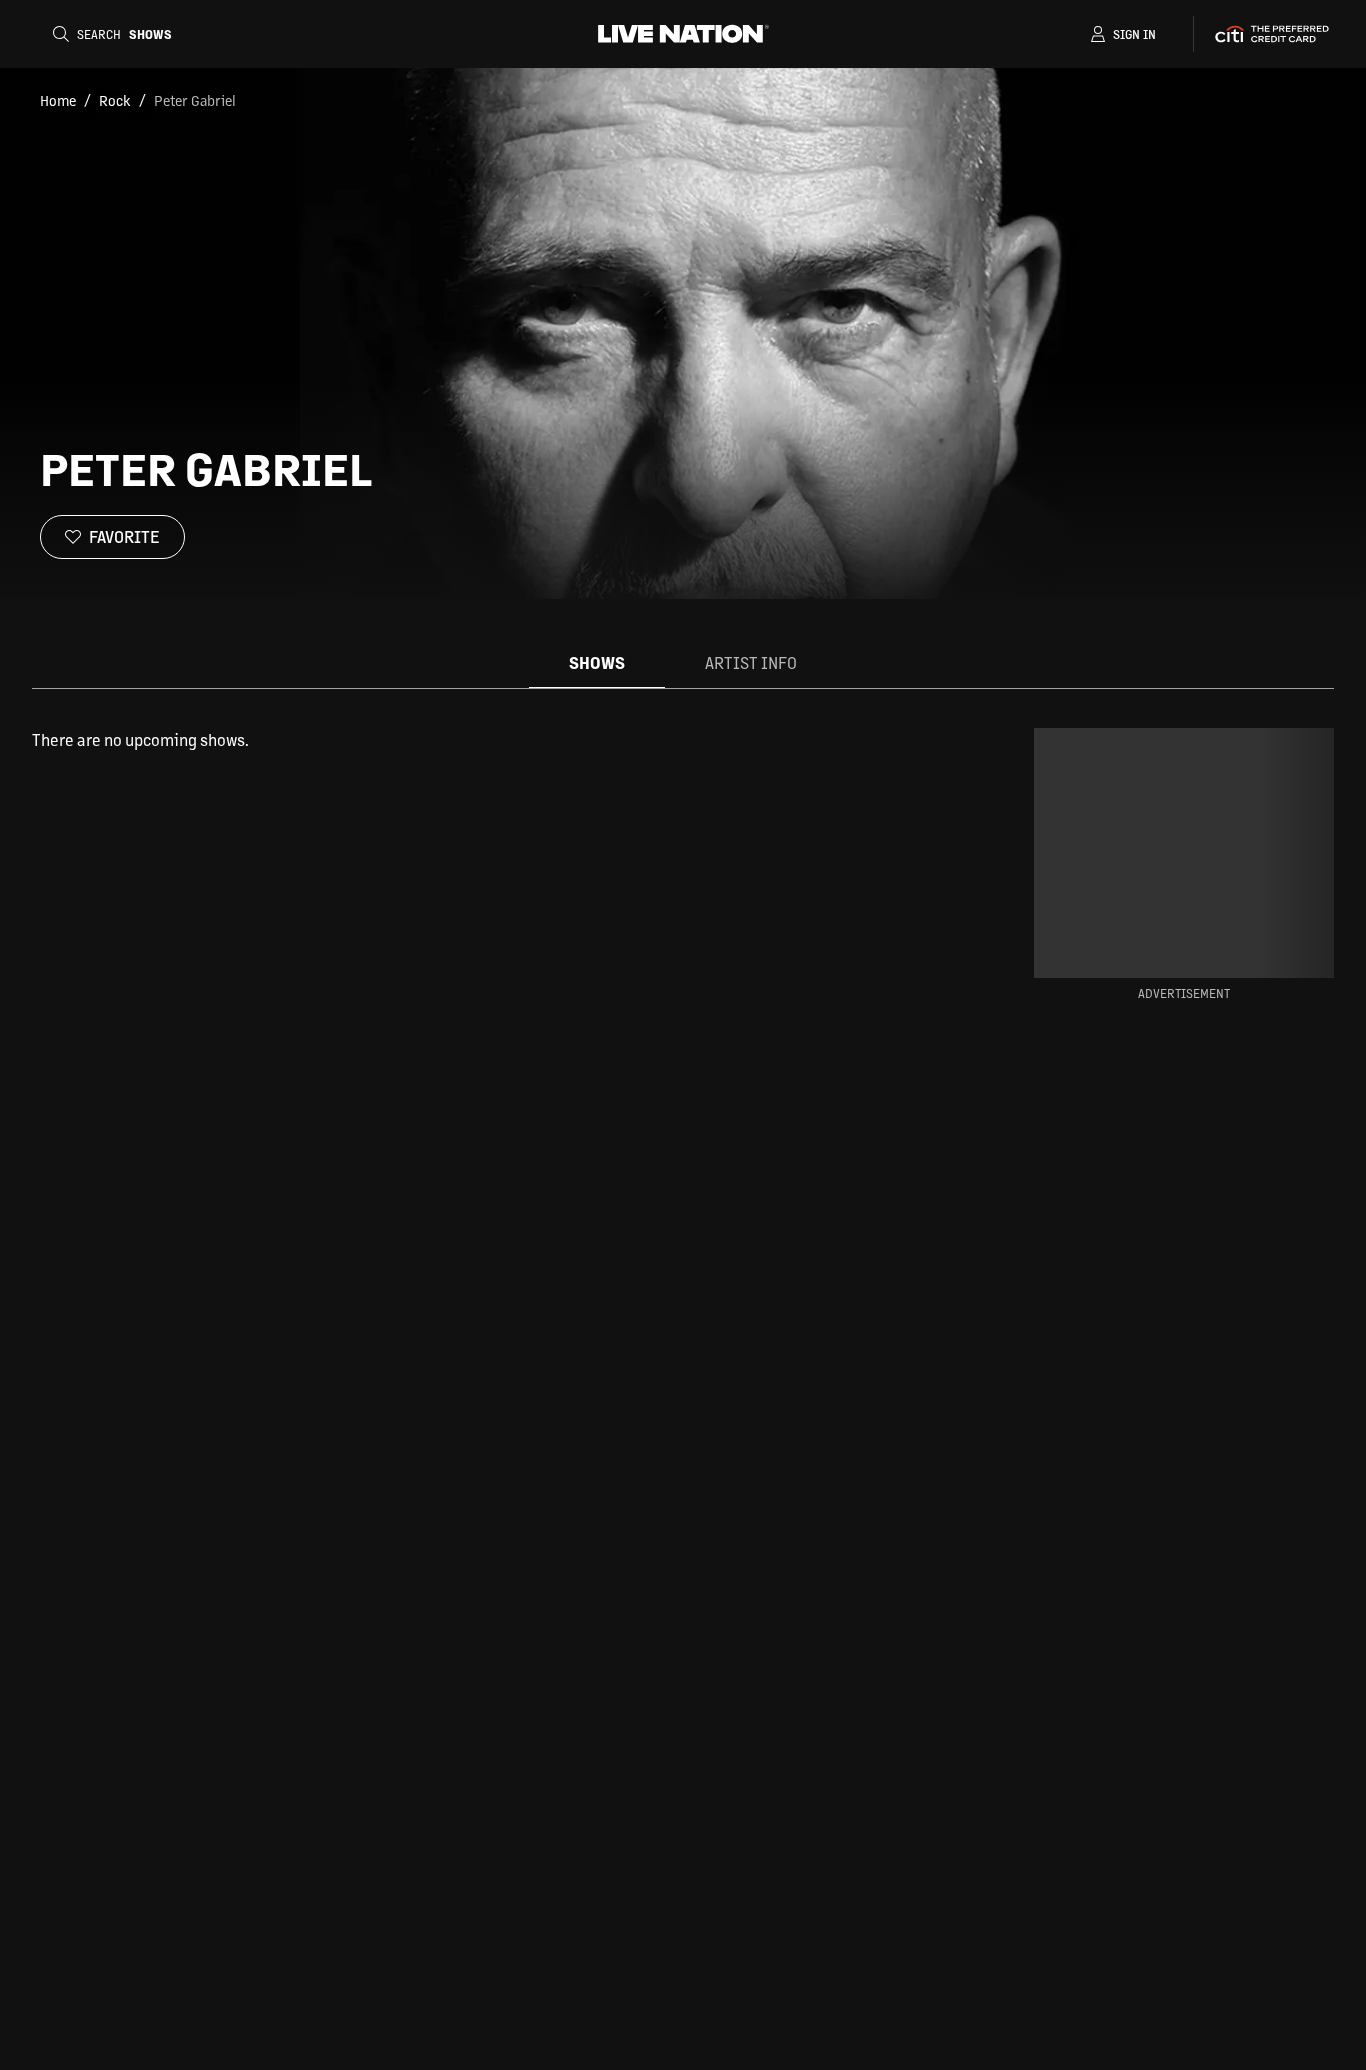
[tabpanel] (501, 740)
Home (58, 100)
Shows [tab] (597, 662)
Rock (115, 100)
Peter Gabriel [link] (195, 100)
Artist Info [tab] (751, 662)
